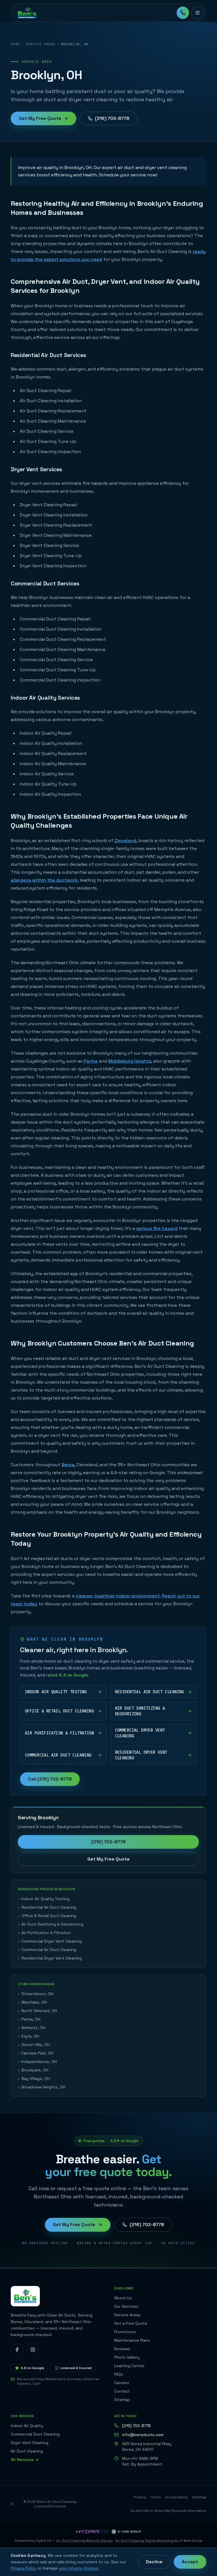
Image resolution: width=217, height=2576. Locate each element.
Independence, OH (37, 2062)
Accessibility (177, 2497)
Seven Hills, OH (34, 2045)
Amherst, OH (32, 2028)
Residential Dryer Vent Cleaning (50, 1958)
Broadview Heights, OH (42, 2087)
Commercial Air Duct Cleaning (47, 1950)
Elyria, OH (28, 2036)
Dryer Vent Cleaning (30, 2443)
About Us (123, 2298)
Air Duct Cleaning (27, 2451)
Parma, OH (29, 2019)
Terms (156, 2497)
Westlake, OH (32, 2002)
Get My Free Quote (40, 118)
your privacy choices (79, 2568)
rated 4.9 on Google (67, 1675)
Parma (91, 1061)
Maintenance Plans (132, 2340)
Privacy (140, 2497)
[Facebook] (17, 2350)
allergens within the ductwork (44, 880)
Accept (190, 2562)
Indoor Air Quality (27, 2426)
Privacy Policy (24, 2568)
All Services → (25, 2460)
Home (15, 44)
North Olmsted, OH (37, 2011)
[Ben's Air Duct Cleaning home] (27, 13)
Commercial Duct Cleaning (35, 2434)
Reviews (122, 2349)
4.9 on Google (32, 2368)
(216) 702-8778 (112, 118)
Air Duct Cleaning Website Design (84, 2541)
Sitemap (122, 2400)
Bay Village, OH (34, 2078)
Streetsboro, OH (36, 1994)
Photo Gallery (127, 2357)
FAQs (119, 2374)
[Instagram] (33, 2350)
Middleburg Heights (130, 1061)
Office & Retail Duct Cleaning (47, 1916)
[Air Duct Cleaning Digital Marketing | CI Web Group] (126, 2532)
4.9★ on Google (124, 2141)
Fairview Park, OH (36, 2053)
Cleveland (125, 841)
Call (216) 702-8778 (50, 1779)
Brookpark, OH (33, 2070)
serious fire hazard (157, 1228)
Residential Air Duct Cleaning (47, 1907)
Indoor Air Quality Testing (44, 1899)
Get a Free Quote (131, 2323)
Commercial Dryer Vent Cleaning (50, 1941)
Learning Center (129, 2366)
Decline (154, 2562)
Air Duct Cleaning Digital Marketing (145, 2541)
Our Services (126, 2306)
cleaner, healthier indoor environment (118, 1596)
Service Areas (41, 44)
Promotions (125, 2332)
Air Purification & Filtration (44, 1933)
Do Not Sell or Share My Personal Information (168, 2511)
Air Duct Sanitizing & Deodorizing (51, 1924)
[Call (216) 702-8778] (183, 13)
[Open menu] (198, 13)
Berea (68, 1465)
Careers (122, 2383)
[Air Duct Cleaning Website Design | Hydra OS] (92, 2532)
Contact (122, 2391)
